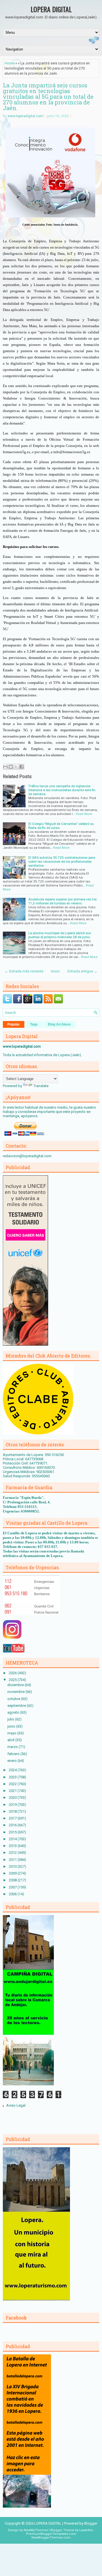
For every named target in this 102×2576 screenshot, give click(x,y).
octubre (14, 1699)
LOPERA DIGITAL (51, 9)
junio (12, 1726)
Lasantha (86, 2530)
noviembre (16, 1692)
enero (12, 1761)
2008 (13, 1880)
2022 (13, 1784)
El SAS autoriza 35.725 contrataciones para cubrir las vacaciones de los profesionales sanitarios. (62, 862)
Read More (84, 814)
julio (11, 1719)
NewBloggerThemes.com (51, 2538)
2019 (13, 1805)
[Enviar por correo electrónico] (5, 767)
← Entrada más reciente (24, 971)
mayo (12, 1733)
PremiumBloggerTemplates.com (51, 2534)
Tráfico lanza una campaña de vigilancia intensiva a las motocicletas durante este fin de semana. (62, 790)
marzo (13, 1747)
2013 (13, 1846)
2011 (13, 1860)
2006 (13, 1894)
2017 (13, 1818)
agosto (14, 1712)
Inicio (55, 971)
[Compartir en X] (16, 767)
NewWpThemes (36, 2530)
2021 (13, 1791)
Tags (34, 1024)
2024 (13, 1770)
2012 (13, 1853)
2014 (13, 1839)
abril (11, 1740)
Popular (14, 1024)
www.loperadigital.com (25, 116)
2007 (13, 1887)
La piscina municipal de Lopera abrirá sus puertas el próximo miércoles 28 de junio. (60, 935)
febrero (14, 1754)
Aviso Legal (16, 2105)
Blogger (91, 2523)
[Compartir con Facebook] (22, 767)
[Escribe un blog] (11, 767)
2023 (13, 1777)
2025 (13, 1680)
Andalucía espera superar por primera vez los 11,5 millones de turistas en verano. (62, 901)
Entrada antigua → (82, 971)
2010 (13, 1866)
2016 (13, 1825)
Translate (41, 1086)
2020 (13, 1797)
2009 (13, 1873)
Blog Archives (59, 1024)
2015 (13, 1832)
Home (9, 63)
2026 (13, 1673)
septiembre (17, 1706)
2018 (13, 1811)
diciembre (16, 1685)
